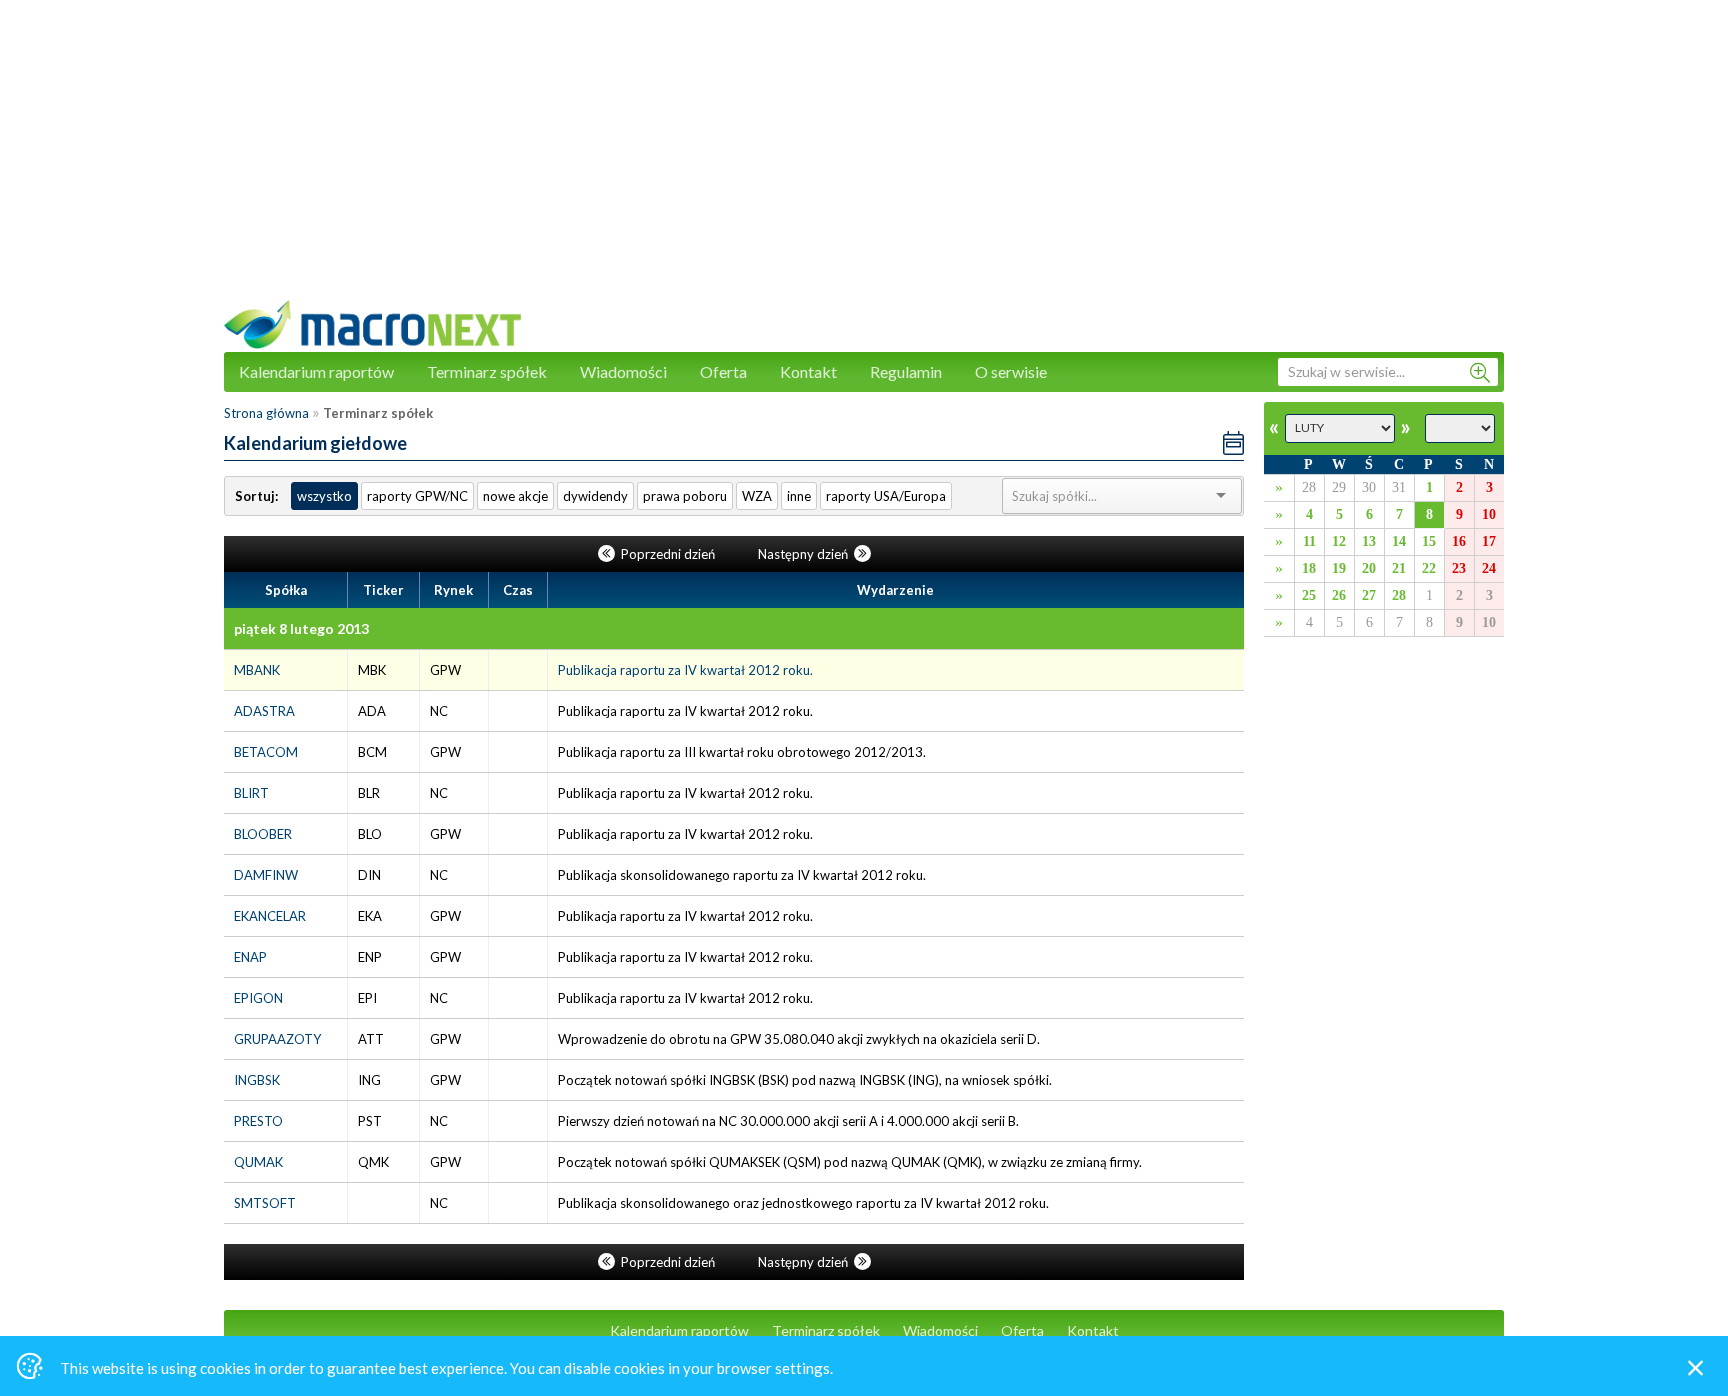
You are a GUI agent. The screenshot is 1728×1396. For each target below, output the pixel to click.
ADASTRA (264, 711)
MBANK (257, 670)
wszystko (324, 496)
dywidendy (595, 496)
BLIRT (251, 793)
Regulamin (906, 371)
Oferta (723, 371)
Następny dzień (804, 554)
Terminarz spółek (487, 371)
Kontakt (808, 371)
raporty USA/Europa (886, 496)
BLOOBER (263, 834)
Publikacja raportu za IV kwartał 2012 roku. (685, 670)
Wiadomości (623, 371)
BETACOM (266, 752)
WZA (757, 496)
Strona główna (266, 413)
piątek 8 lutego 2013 (301, 628)
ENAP (250, 957)
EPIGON (258, 998)
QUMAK (258, 1162)
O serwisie (1011, 371)
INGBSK (257, 1080)
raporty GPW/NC (417, 496)
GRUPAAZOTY (277, 1039)
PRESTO (258, 1121)
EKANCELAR (270, 916)
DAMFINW (266, 875)
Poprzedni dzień (668, 554)
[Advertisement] (864, 160)
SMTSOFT (265, 1203)
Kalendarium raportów (316, 371)
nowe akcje (515, 496)
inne (799, 496)
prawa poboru (685, 496)
